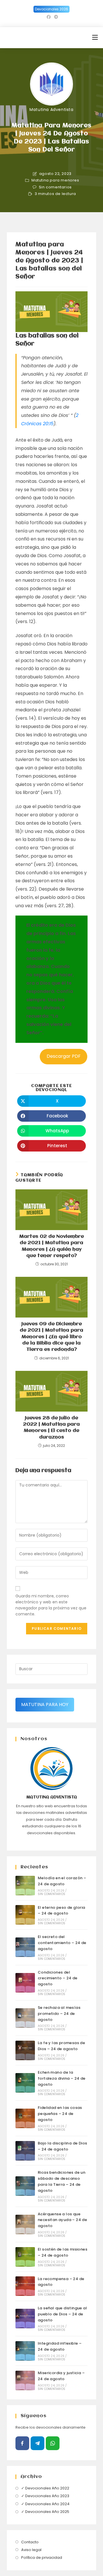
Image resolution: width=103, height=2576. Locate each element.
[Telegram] (37, 2443)
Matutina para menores (55, 180)
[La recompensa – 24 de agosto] (25, 2286)
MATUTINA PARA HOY (45, 1704)
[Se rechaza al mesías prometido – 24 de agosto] (25, 2018)
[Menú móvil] (95, 37)
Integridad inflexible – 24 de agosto (60, 2346)
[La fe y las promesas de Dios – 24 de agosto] (25, 2050)
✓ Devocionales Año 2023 (45, 2496)
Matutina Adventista (51, 110)
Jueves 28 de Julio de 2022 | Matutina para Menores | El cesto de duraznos (51, 1428)
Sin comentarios (55, 187)
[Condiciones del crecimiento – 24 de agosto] (25, 1983)
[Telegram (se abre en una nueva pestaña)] (55, 17)
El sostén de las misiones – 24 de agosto (63, 2252)
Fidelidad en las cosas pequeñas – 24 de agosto (60, 2114)
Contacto (30, 2542)
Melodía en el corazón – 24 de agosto (62, 1881)
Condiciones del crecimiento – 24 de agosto (58, 1978)
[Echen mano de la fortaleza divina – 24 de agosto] (25, 2083)
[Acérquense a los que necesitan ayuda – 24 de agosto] (25, 2224)
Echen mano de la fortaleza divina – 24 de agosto (62, 2078)
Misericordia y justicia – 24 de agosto (61, 2376)
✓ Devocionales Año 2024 (45, 2504)
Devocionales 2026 (51, 9)
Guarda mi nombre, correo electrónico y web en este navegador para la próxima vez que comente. (51, 1605)
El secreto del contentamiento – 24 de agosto (62, 1943)
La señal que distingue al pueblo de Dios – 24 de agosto (62, 2314)
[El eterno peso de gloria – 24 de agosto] (25, 1915)
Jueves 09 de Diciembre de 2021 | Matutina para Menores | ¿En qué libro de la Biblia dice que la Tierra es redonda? (51, 1337)
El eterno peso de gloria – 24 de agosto (62, 1910)
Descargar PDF (64, 1056)
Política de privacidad (42, 2558)
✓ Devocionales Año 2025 (45, 2512)
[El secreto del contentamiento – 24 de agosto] (25, 1947)
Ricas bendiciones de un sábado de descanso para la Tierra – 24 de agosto (62, 2181)
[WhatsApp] (53, 2443)
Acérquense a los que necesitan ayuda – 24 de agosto (62, 2220)
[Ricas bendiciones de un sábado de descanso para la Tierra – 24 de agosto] (25, 2186)
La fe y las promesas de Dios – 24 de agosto (61, 2046)
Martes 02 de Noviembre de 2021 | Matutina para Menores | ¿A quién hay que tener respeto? (51, 1246)
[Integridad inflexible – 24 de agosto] (25, 2351)
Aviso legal (31, 2550)
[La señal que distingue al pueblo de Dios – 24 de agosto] (25, 2319)
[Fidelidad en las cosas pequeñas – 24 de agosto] (25, 2118)
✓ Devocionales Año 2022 (45, 2488)
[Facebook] (22, 2443)
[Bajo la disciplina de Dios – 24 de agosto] (25, 2151)
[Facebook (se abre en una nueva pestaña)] (49, 17)
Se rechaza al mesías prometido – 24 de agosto (59, 2014)
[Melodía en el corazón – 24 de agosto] (25, 1886)
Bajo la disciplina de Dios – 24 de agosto (62, 2146)
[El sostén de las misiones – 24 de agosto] (25, 2257)
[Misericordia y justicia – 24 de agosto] (25, 2380)
